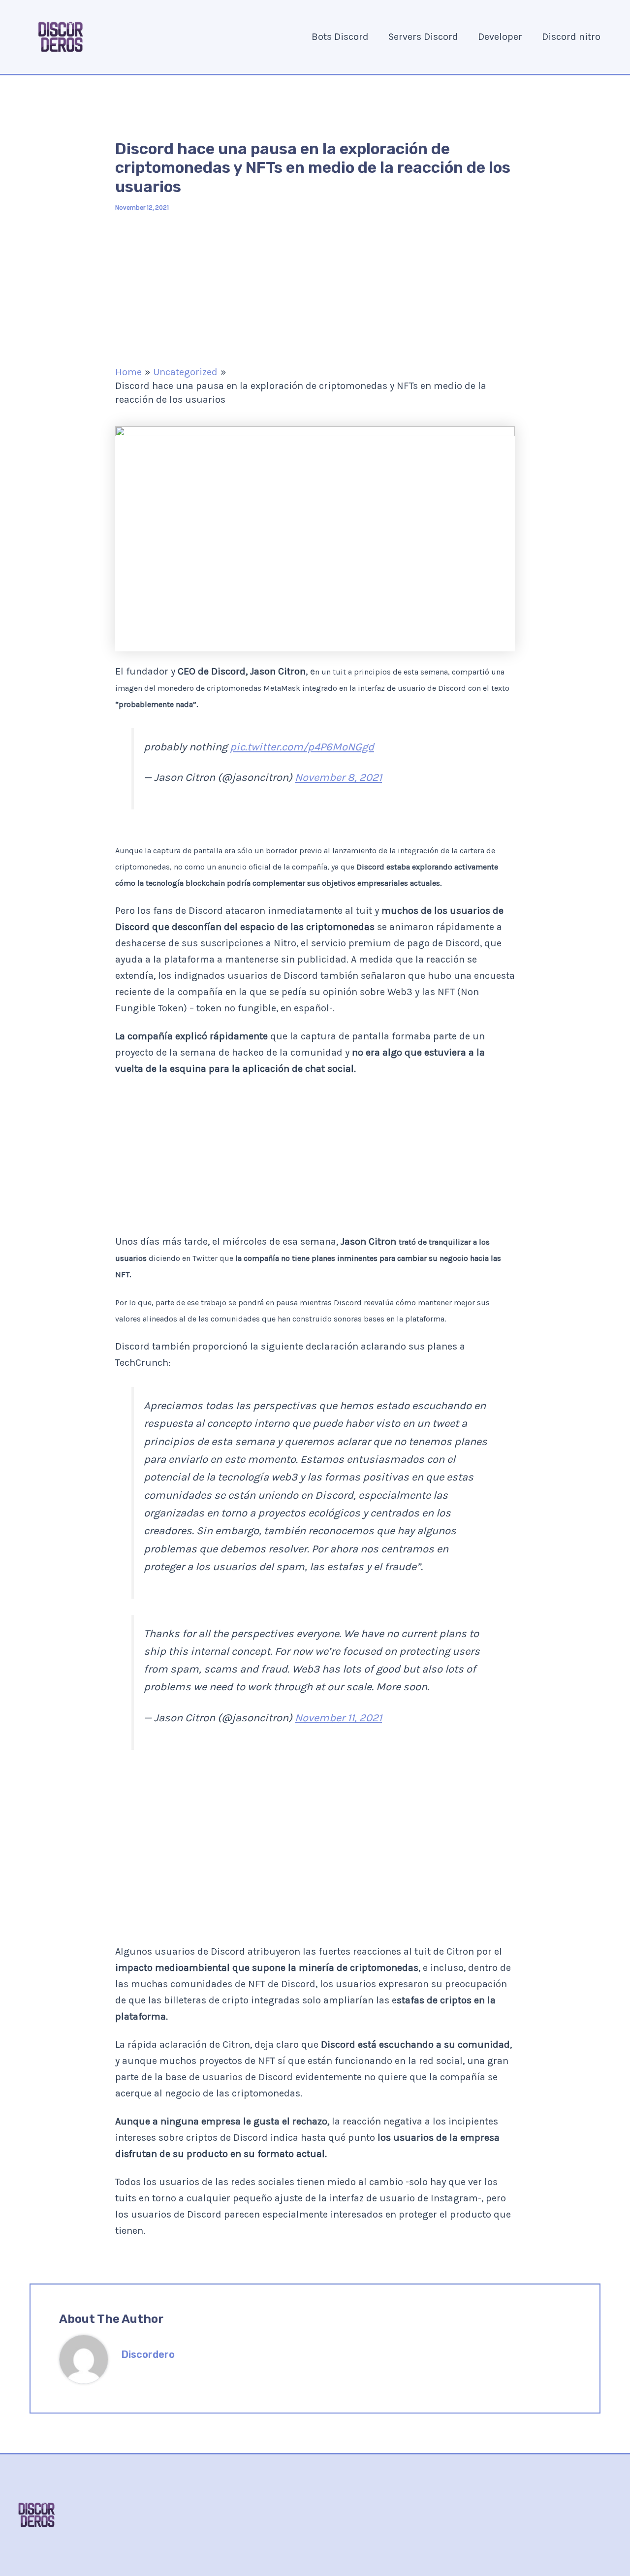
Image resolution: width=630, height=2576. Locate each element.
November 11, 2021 (338, 1718)
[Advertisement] (315, 289)
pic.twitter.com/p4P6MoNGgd (302, 747)
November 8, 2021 (338, 777)
